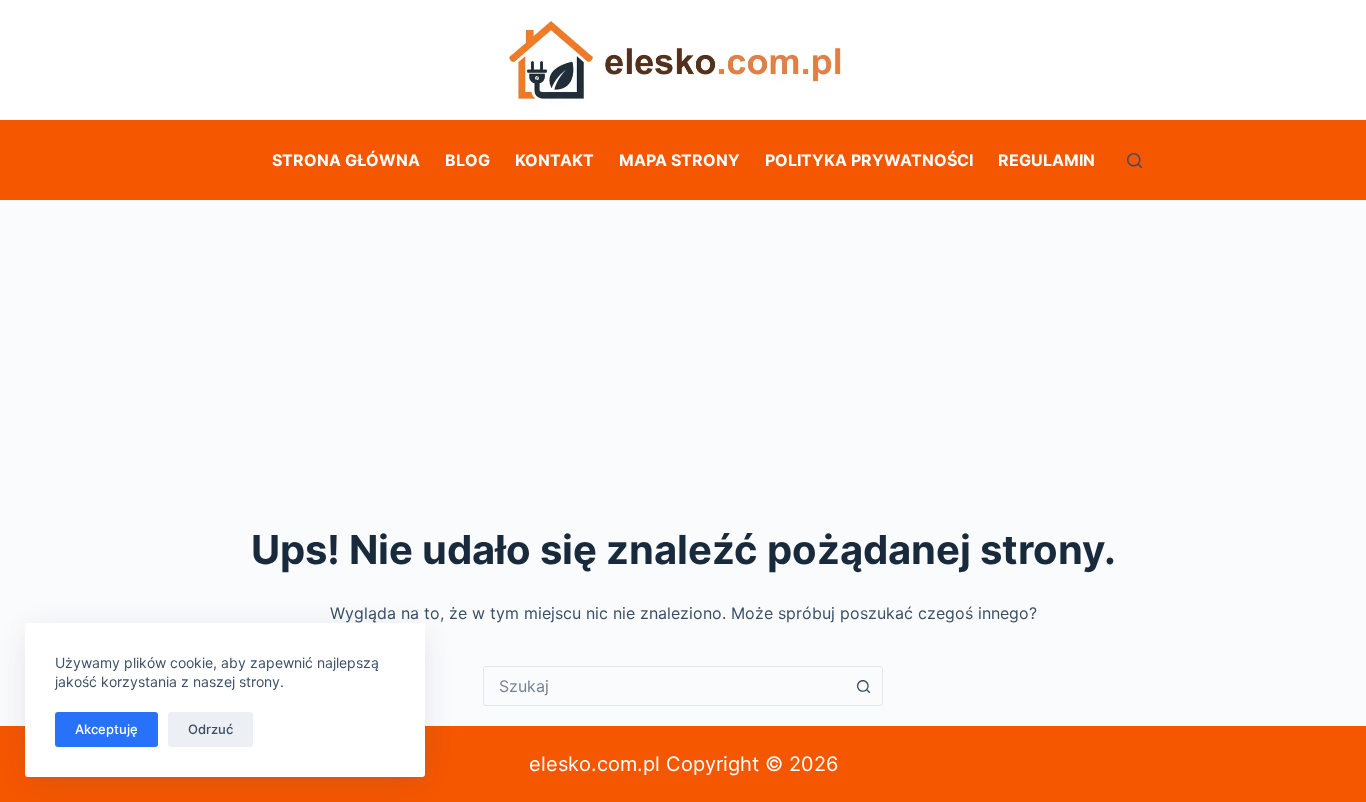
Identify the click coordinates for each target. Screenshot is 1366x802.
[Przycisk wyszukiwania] (863, 686)
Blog (467, 160)
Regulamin (1046, 160)
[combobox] (664, 686)
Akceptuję (106, 729)
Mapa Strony (679, 160)
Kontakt (554, 160)
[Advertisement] (683, 350)
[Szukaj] (1134, 160)
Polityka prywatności (869, 160)
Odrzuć (210, 729)
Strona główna (346, 160)
